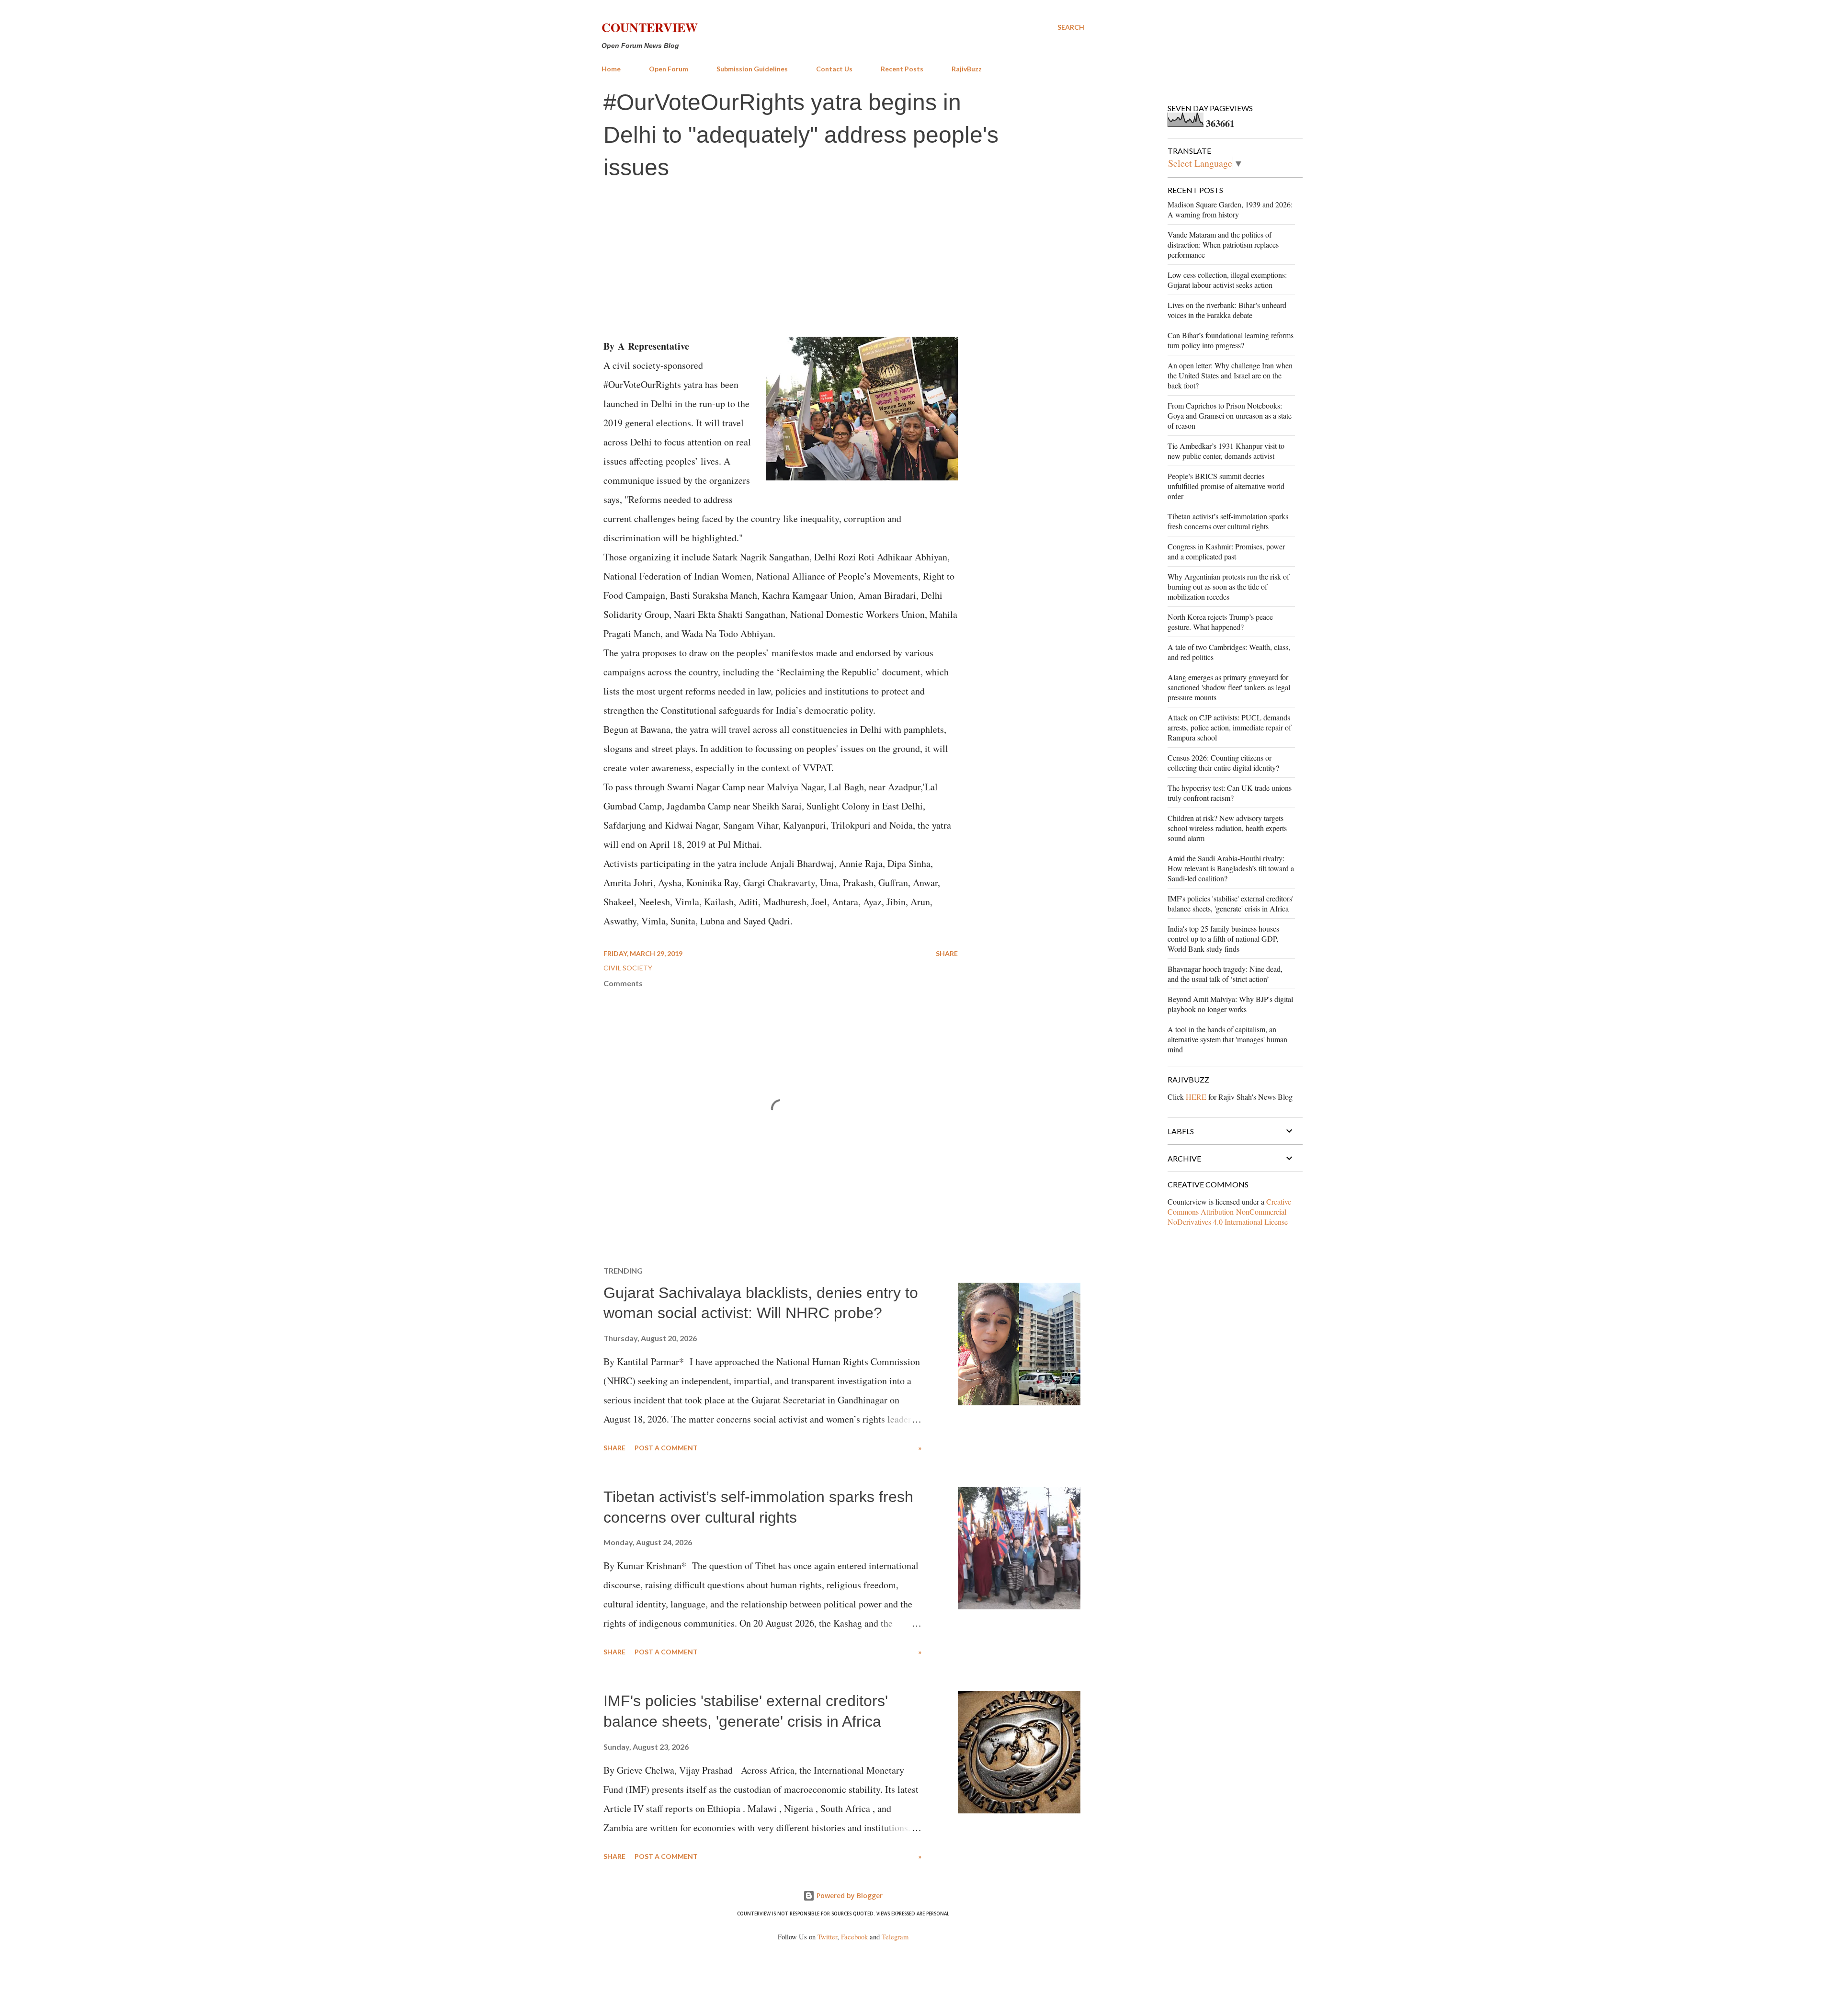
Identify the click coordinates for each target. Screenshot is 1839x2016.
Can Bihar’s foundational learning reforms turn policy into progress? (1231, 340)
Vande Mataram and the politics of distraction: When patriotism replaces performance (1223, 245)
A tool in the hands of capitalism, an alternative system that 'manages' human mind (1227, 1039)
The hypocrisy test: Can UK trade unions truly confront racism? (1230, 793)
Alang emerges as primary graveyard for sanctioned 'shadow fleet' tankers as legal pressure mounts (1229, 687)
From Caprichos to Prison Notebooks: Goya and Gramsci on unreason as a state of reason (1230, 416)
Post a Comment (666, 1448)
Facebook (854, 1937)
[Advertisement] (843, 260)
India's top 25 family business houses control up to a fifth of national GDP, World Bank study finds (1223, 939)
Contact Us (834, 69)
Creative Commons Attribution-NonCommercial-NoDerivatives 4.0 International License (1229, 1212)
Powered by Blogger (849, 1896)
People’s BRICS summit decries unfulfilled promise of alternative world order (1226, 486)
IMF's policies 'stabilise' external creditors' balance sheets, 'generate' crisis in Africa (1231, 903)
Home (611, 69)
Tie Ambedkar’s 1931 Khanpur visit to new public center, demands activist (1226, 451)
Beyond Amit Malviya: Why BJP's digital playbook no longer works (1230, 1004)
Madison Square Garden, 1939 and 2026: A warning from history (1230, 209)
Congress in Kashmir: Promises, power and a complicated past (1226, 551)
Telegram (895, 1937)
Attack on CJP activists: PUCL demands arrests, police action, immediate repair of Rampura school (1229, 727)
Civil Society (628, 968)
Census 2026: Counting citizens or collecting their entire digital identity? (1223, 763)
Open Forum (669, 69)
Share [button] (947, 953)
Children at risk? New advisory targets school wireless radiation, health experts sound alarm (1227, 828)
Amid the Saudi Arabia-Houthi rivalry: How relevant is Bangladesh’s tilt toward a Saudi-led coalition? (1231, 868)
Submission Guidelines (752, 69)
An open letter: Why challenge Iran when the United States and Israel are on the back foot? (1230, 375)
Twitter (827, 1937)
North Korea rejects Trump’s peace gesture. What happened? (1220, 622)
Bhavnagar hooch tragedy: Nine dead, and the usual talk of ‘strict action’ (1225, 974)
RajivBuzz (967, 69)
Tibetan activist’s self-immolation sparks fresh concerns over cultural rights (1228, 521)
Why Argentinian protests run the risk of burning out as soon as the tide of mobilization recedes (1228, 587)
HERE (1196, 1097)
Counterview (650, 27)
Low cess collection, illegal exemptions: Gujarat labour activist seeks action (1227, 280)
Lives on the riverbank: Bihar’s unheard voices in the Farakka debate (1227, 310)
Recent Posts (902, 69)
